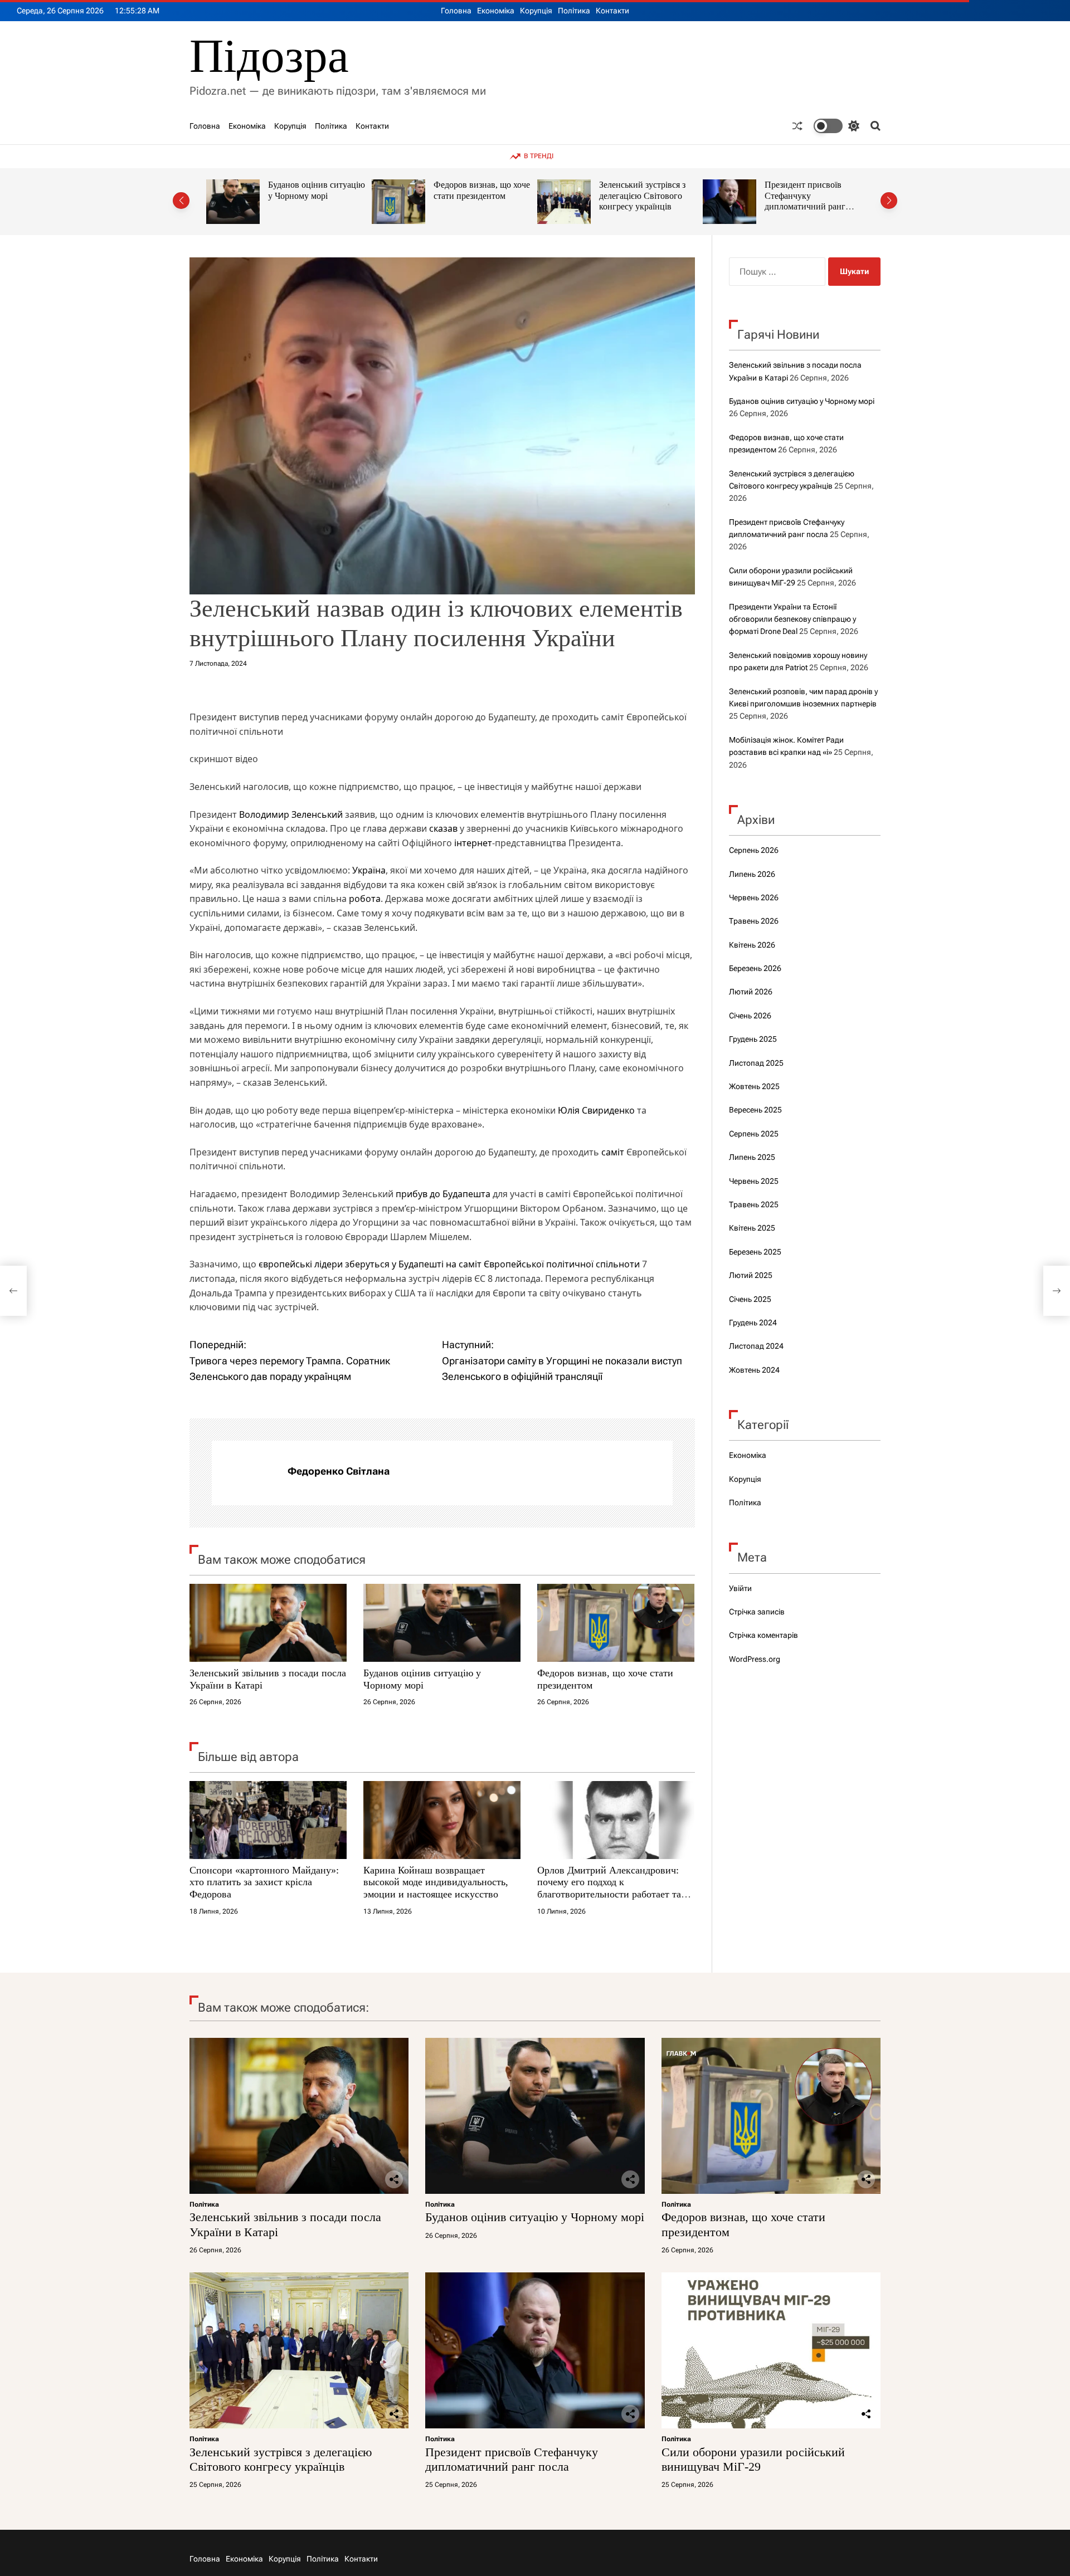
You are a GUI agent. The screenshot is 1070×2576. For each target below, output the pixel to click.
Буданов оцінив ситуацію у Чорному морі (422, 1679)
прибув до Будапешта (443, 1194)
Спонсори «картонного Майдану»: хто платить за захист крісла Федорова (264, 1882)
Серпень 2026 (754, 850)
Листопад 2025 (756, 1063)
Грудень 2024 (753, 1323)
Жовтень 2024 (754, 1370)
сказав (443, 828)
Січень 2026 (750, 1016)
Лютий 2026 (751, 992)
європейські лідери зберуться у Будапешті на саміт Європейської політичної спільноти (449, 1264)
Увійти (740, 1588)
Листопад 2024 (756, 1346)
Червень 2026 (754, 897)
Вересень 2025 (755, 1110)
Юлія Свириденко (596, 1110)
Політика (574, 11)
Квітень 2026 (752, 945)
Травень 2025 (754, 1204)
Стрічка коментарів (763, 1635)
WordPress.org (755, 1659)
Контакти (612, 11)
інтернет (473, 843)
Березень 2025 (755, 1252)
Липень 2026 (752, 874)
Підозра (269, 56)
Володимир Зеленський (291, 814)
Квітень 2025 (752, 1228)
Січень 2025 (750, 1299)
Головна (456, 11)
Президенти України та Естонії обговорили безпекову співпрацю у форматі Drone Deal (792, 619)
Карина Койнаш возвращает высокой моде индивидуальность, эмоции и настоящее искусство (436, 1882)
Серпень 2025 (754, 1134)
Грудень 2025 (753, 1039)
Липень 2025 (752, 1157)
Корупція (536, 11)
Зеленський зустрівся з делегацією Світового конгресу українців (477, 196)
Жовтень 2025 (754, 1086)
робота (365, 899)
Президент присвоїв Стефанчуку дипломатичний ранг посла (639, 201)
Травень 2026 (754, 921)
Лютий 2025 (751, 1275)
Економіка (496, 11)
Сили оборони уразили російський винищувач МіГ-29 (809, 196)
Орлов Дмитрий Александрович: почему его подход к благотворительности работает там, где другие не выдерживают (614, 1888)
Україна (369, 870)
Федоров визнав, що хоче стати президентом (316, 190)
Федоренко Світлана (339, 1471)
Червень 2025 (754, 1181)
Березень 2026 (755, 968)
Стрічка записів (757, 1612)
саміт (613, 1152)
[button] (181, 201)
